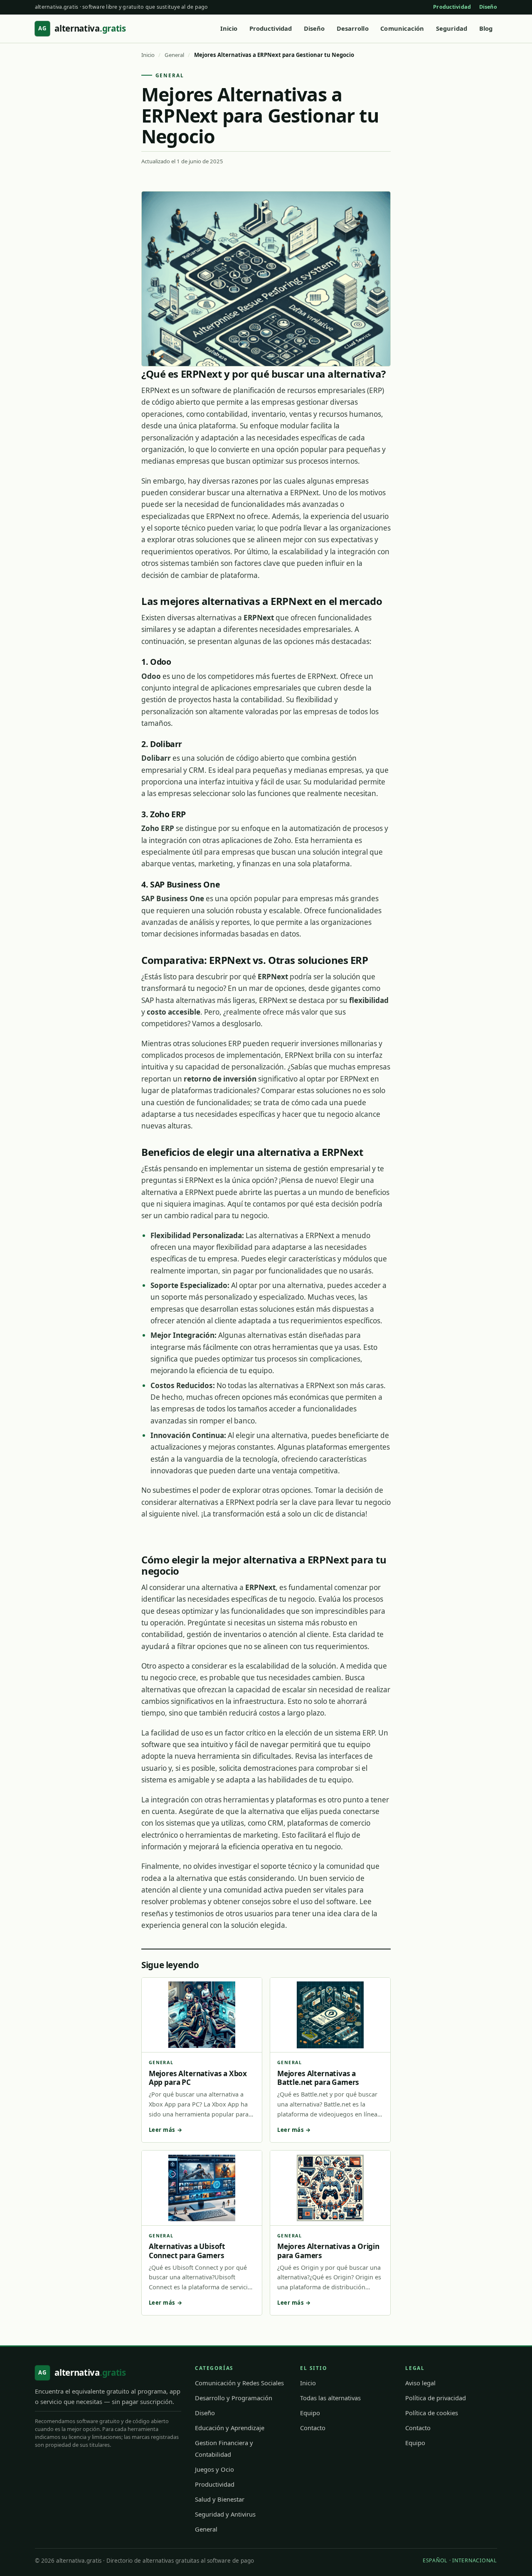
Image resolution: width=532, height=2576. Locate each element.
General (174, 55)
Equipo (310, 2413)
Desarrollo (353, 28)
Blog (486, 28)
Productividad (452, 7)
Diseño (488, 7)
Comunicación (402, 28)
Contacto (313, 2428)
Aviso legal (420, 2383)
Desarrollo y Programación (234, 2398)
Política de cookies (432, 2413)
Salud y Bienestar (220, 2499)
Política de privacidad (436, 2398)
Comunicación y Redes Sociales (239, 2383)
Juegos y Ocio (214, 2469)
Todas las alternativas (330, 2398)
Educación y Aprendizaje (230, 2428)
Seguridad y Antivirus (225, 2514)
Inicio (229, 28)
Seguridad (452, 28)
